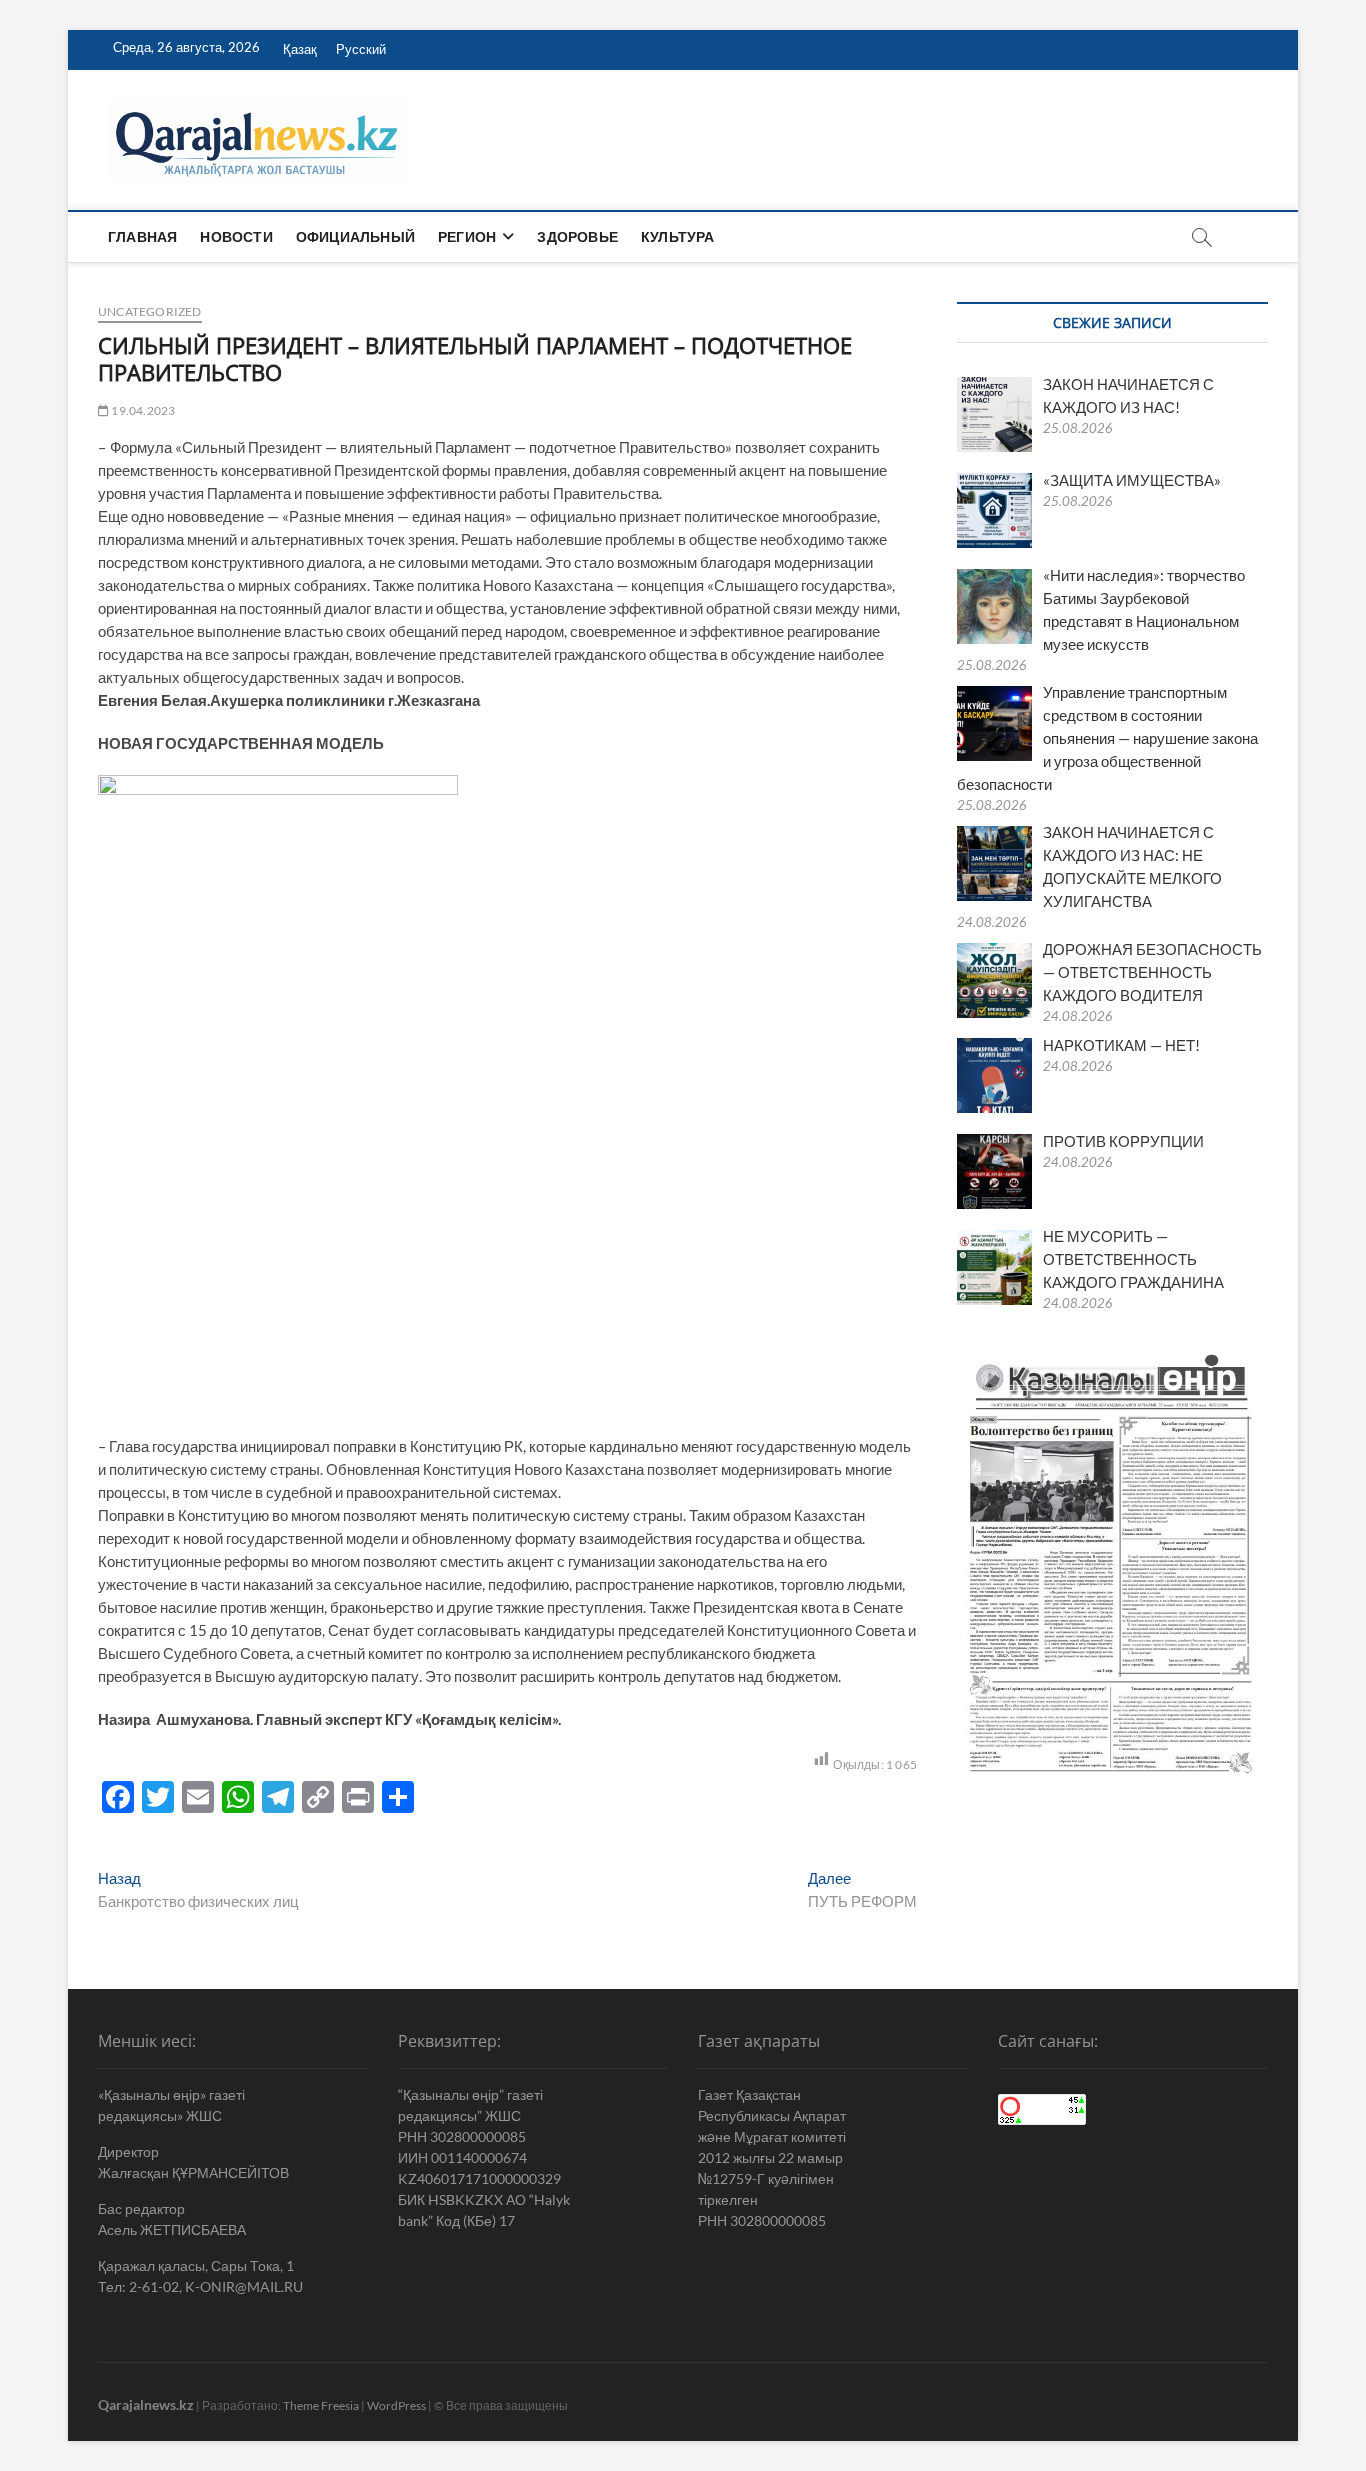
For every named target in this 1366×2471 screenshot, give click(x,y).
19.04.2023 (142, 410)
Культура (678, 236)
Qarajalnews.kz (146, 2404)
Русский (361, 49)
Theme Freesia (321, 2405)
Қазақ (300, 49)
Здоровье (577, 236)
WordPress (396, 2405)
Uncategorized (150, 311)
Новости (236, 236)
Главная (142, 236)
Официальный (355, 236)
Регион (467, 236)
